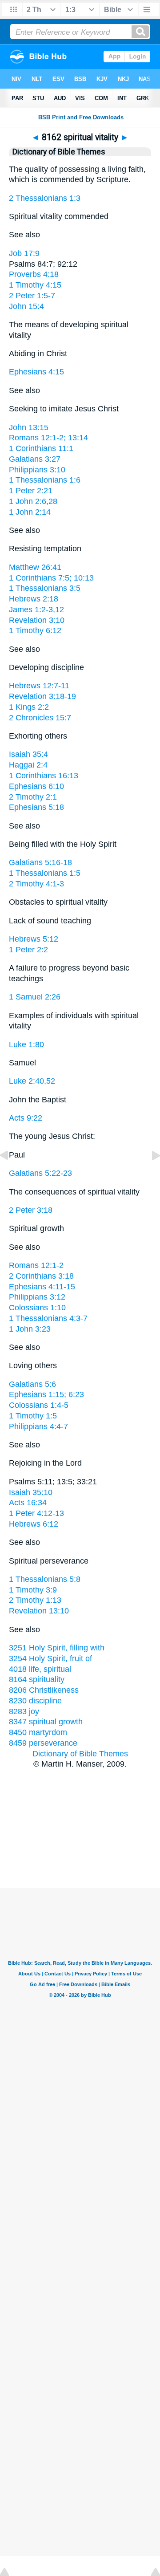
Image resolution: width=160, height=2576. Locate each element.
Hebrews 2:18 (34, 599)
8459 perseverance (43, 1743)
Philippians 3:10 (37, 470)
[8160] (11, 1175)
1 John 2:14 (30, 512)
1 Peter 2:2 (28, 950)
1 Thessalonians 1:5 (45, 873)
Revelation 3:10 (37, 620)
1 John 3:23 (30, 1329)
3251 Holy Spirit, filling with (57, 1648)
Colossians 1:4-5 (39, 1405)
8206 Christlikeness (44, 1690)
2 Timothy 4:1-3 (36, 884)
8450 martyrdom (38, 1732)
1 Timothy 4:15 (35, 285)
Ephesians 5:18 (36, 807)
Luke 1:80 (26, 1044)
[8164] (149, 1175)
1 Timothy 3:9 (33, 1590)
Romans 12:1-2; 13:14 (48, 438)
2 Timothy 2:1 (33, 797)
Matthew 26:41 (35, 567)
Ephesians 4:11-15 (42, 1287)
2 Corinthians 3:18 (41, 1276)
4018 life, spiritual (40, 1669)
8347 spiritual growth (46, 1722)
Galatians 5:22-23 (40, 1173)
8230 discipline (35, 1701)
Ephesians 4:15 (36, 372)
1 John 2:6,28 (33, 501)
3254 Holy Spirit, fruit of (50, 1658)
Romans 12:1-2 (36, 1265)
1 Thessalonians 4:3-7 (48, 1318)
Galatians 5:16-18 (40, 862)
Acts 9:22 (26, 1118)
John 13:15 (29, 427)
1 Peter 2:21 (31, 491)
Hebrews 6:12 (34, 1524)
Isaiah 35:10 (31, 1492)
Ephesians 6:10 (36, 786)
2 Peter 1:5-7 (32, 296)
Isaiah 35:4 (28, 754)
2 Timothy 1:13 (35, 1600)
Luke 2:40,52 (32, 1081)
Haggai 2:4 (28, 765)
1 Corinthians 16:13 (44, 776)
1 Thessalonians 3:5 (45, 588)
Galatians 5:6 (32, 1384)
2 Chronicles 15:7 (40, 718)
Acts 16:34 (28, 1503)
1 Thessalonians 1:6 (45, 480)
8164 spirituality (37, 1679)
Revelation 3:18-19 (42, 696)
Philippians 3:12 (37, 1297)
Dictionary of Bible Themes (80, 1754)
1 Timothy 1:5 (33, 1416)
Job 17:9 (24, 253)
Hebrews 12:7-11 (39, 686)
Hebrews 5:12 (34, 939)
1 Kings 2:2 (29, 707)
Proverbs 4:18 (34, 274)
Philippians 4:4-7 (38, 1426)
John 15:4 (26, 306)
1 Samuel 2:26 (35, 997)
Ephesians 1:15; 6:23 (46, 1394)
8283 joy (24, 1711)
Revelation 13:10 (39, 1611)
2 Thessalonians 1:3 (45, 198)
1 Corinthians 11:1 (41, 448)
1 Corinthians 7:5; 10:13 (51, 578)
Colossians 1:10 (37, 1308)
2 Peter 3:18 (31, 1210)
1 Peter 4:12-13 (36, 1513)
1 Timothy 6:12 (35, 630)
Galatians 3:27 (35, 459)
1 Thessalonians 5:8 (45, 1579)
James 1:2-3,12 (36, 609)
